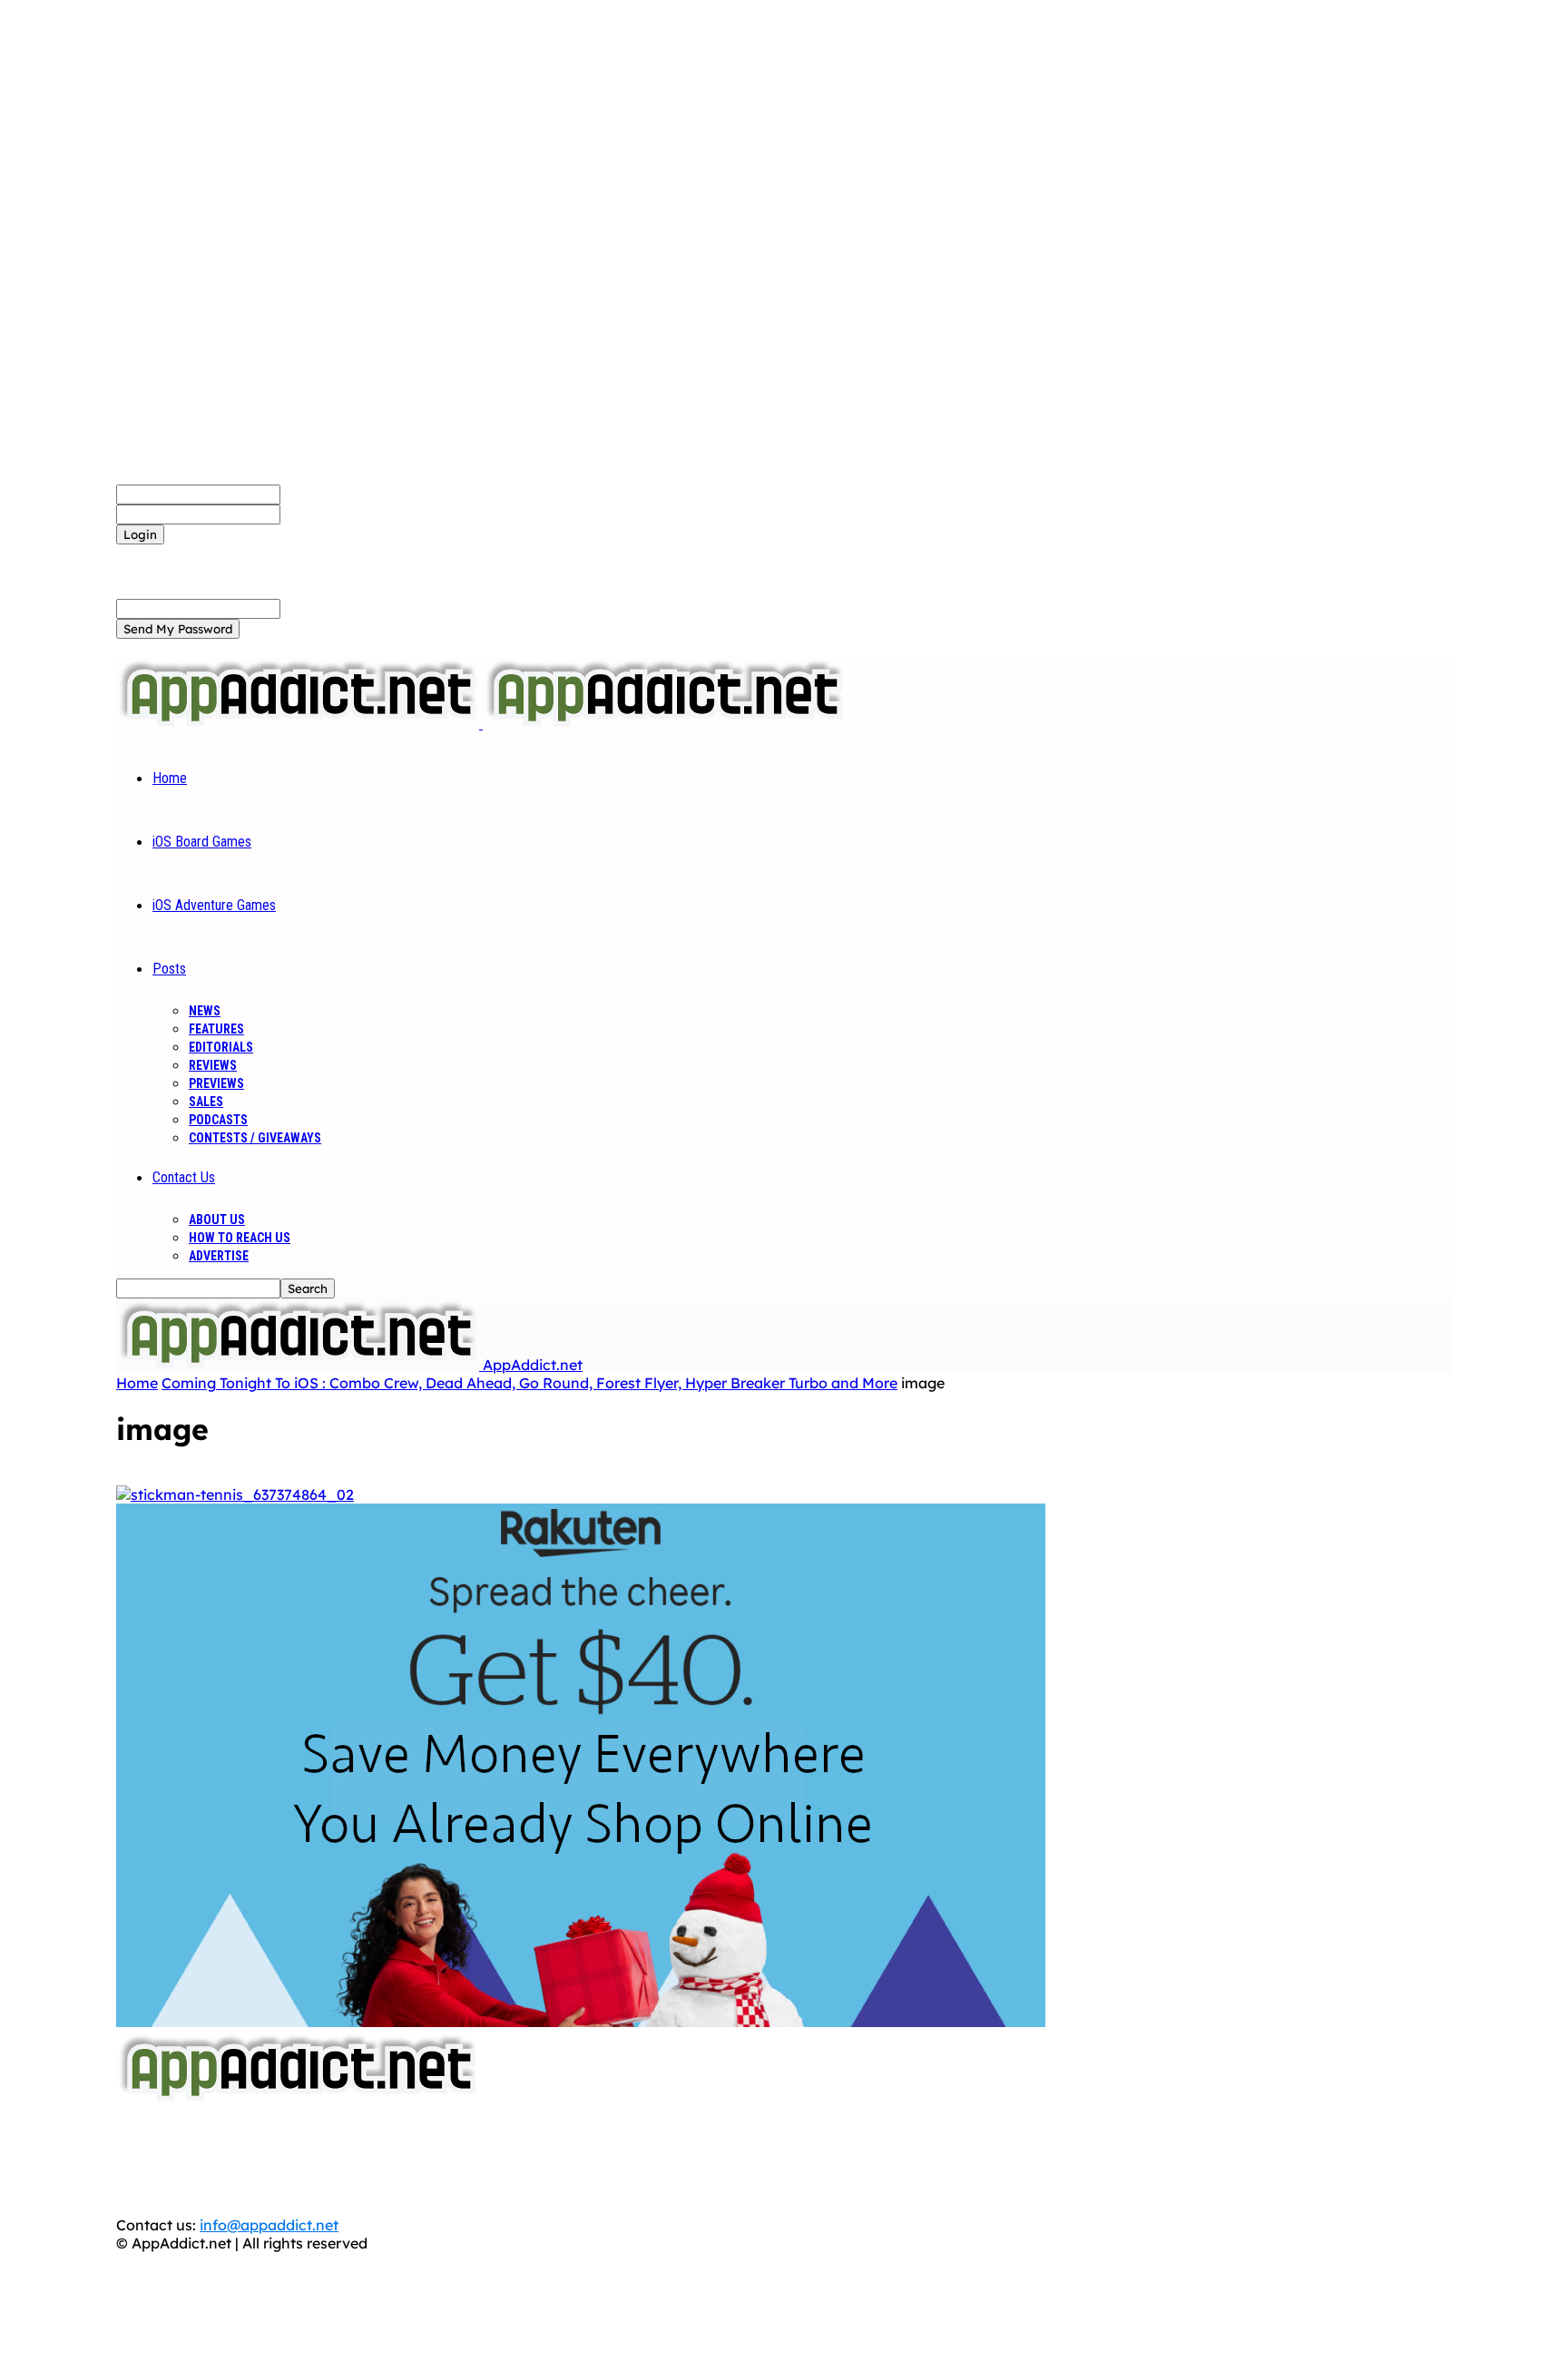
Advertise (219, 1256)
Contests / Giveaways (255, 1138)
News (205, 1011)
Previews (216, 1083)
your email (317, 608)
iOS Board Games (202, 842)
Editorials (221, 1047)
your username (333, 494)
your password (332, 514)
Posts (169, 969)
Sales (206, 1102)
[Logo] (299, 723)
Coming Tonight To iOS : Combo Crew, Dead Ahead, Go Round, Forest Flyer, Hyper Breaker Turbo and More (529, 1383)
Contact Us (184, 1177)
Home (170, 778)
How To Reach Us (240, 1238)
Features (216, 1029)
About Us (217, 1220)
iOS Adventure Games (214, 905)
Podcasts (218, 1120)
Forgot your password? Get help (228, 554)
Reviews (213, 1065)
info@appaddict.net (269, 2225)
